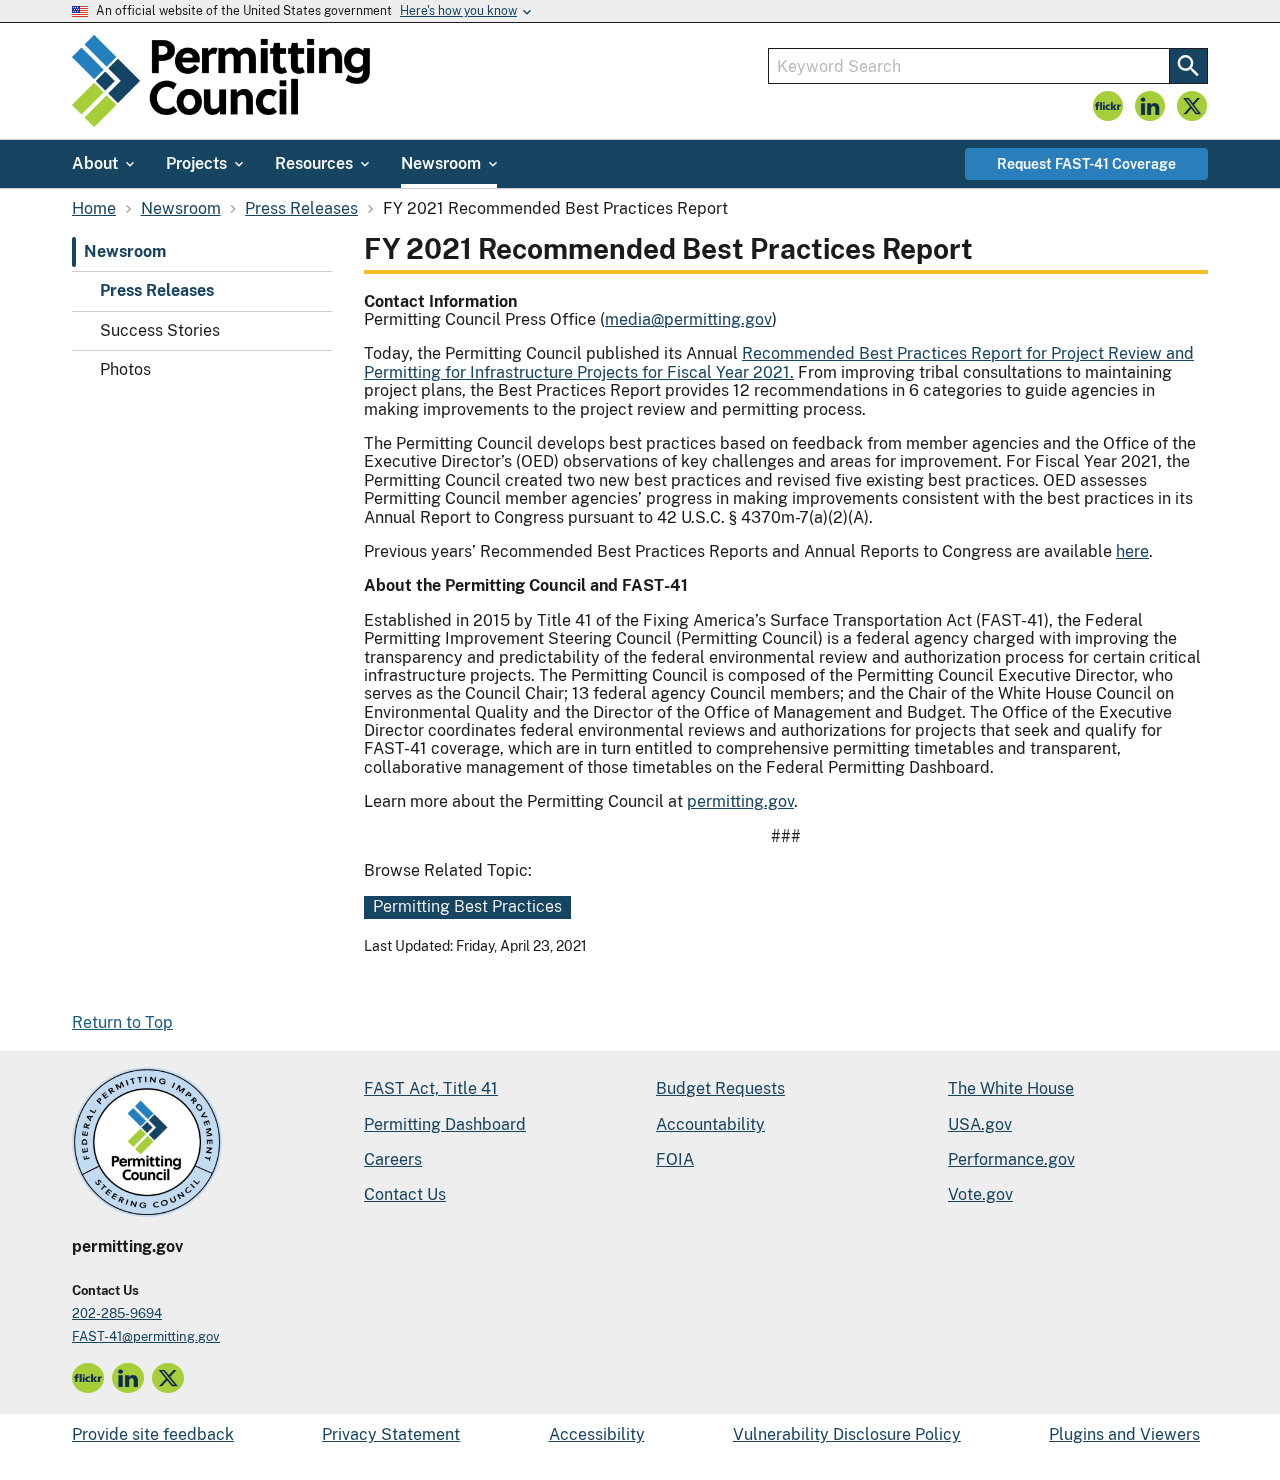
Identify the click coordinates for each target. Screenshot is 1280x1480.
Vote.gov (980, 1194)
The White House (1011, 1088)
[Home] (221, 81)
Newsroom (125, 251)
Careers (393, 1159)
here (1132, 551)
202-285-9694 (117, 1313)
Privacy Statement (391, 1434)
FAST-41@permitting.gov (146, 1336)
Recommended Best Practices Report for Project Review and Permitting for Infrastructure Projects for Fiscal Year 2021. (779, 362)
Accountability (710, 1124)
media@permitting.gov (688, 319)
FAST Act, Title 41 (431, 1088)
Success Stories (160, 330)
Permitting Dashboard (445, 1124)
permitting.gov (740, 801)
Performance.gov (1011, 1159)
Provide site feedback (153, 1434)
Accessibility (597, 1434)
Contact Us (405, 1194)
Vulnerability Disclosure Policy (847, 1434)
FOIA (675, 1159)
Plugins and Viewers (1124, 1434)
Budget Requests (720, 1088)
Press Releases (157, 291)
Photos (125, 369)
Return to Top (122, 1022)
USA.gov (980, 1124)
